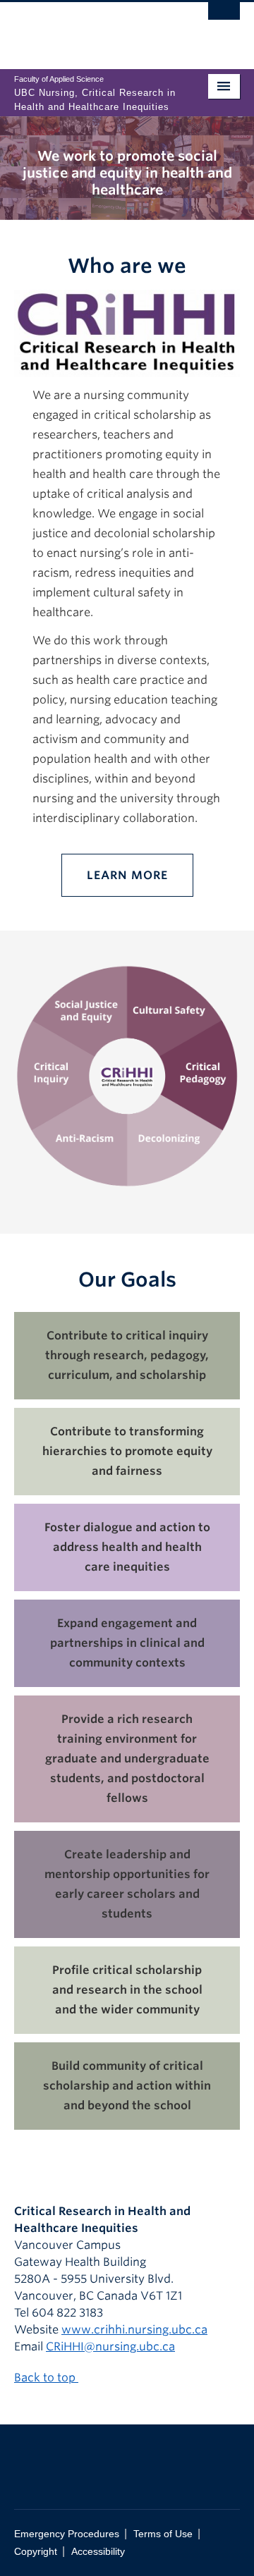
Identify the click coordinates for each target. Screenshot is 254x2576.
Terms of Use (163, 2534)
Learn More (127, 875)
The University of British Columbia (93, 29)
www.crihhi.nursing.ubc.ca (134, 2330)
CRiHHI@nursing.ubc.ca (110, 2347)
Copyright (36, 2552)
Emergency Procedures (67, 2534)
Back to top (46, 2378)
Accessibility (98, 2552)
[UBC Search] (224, 18)
